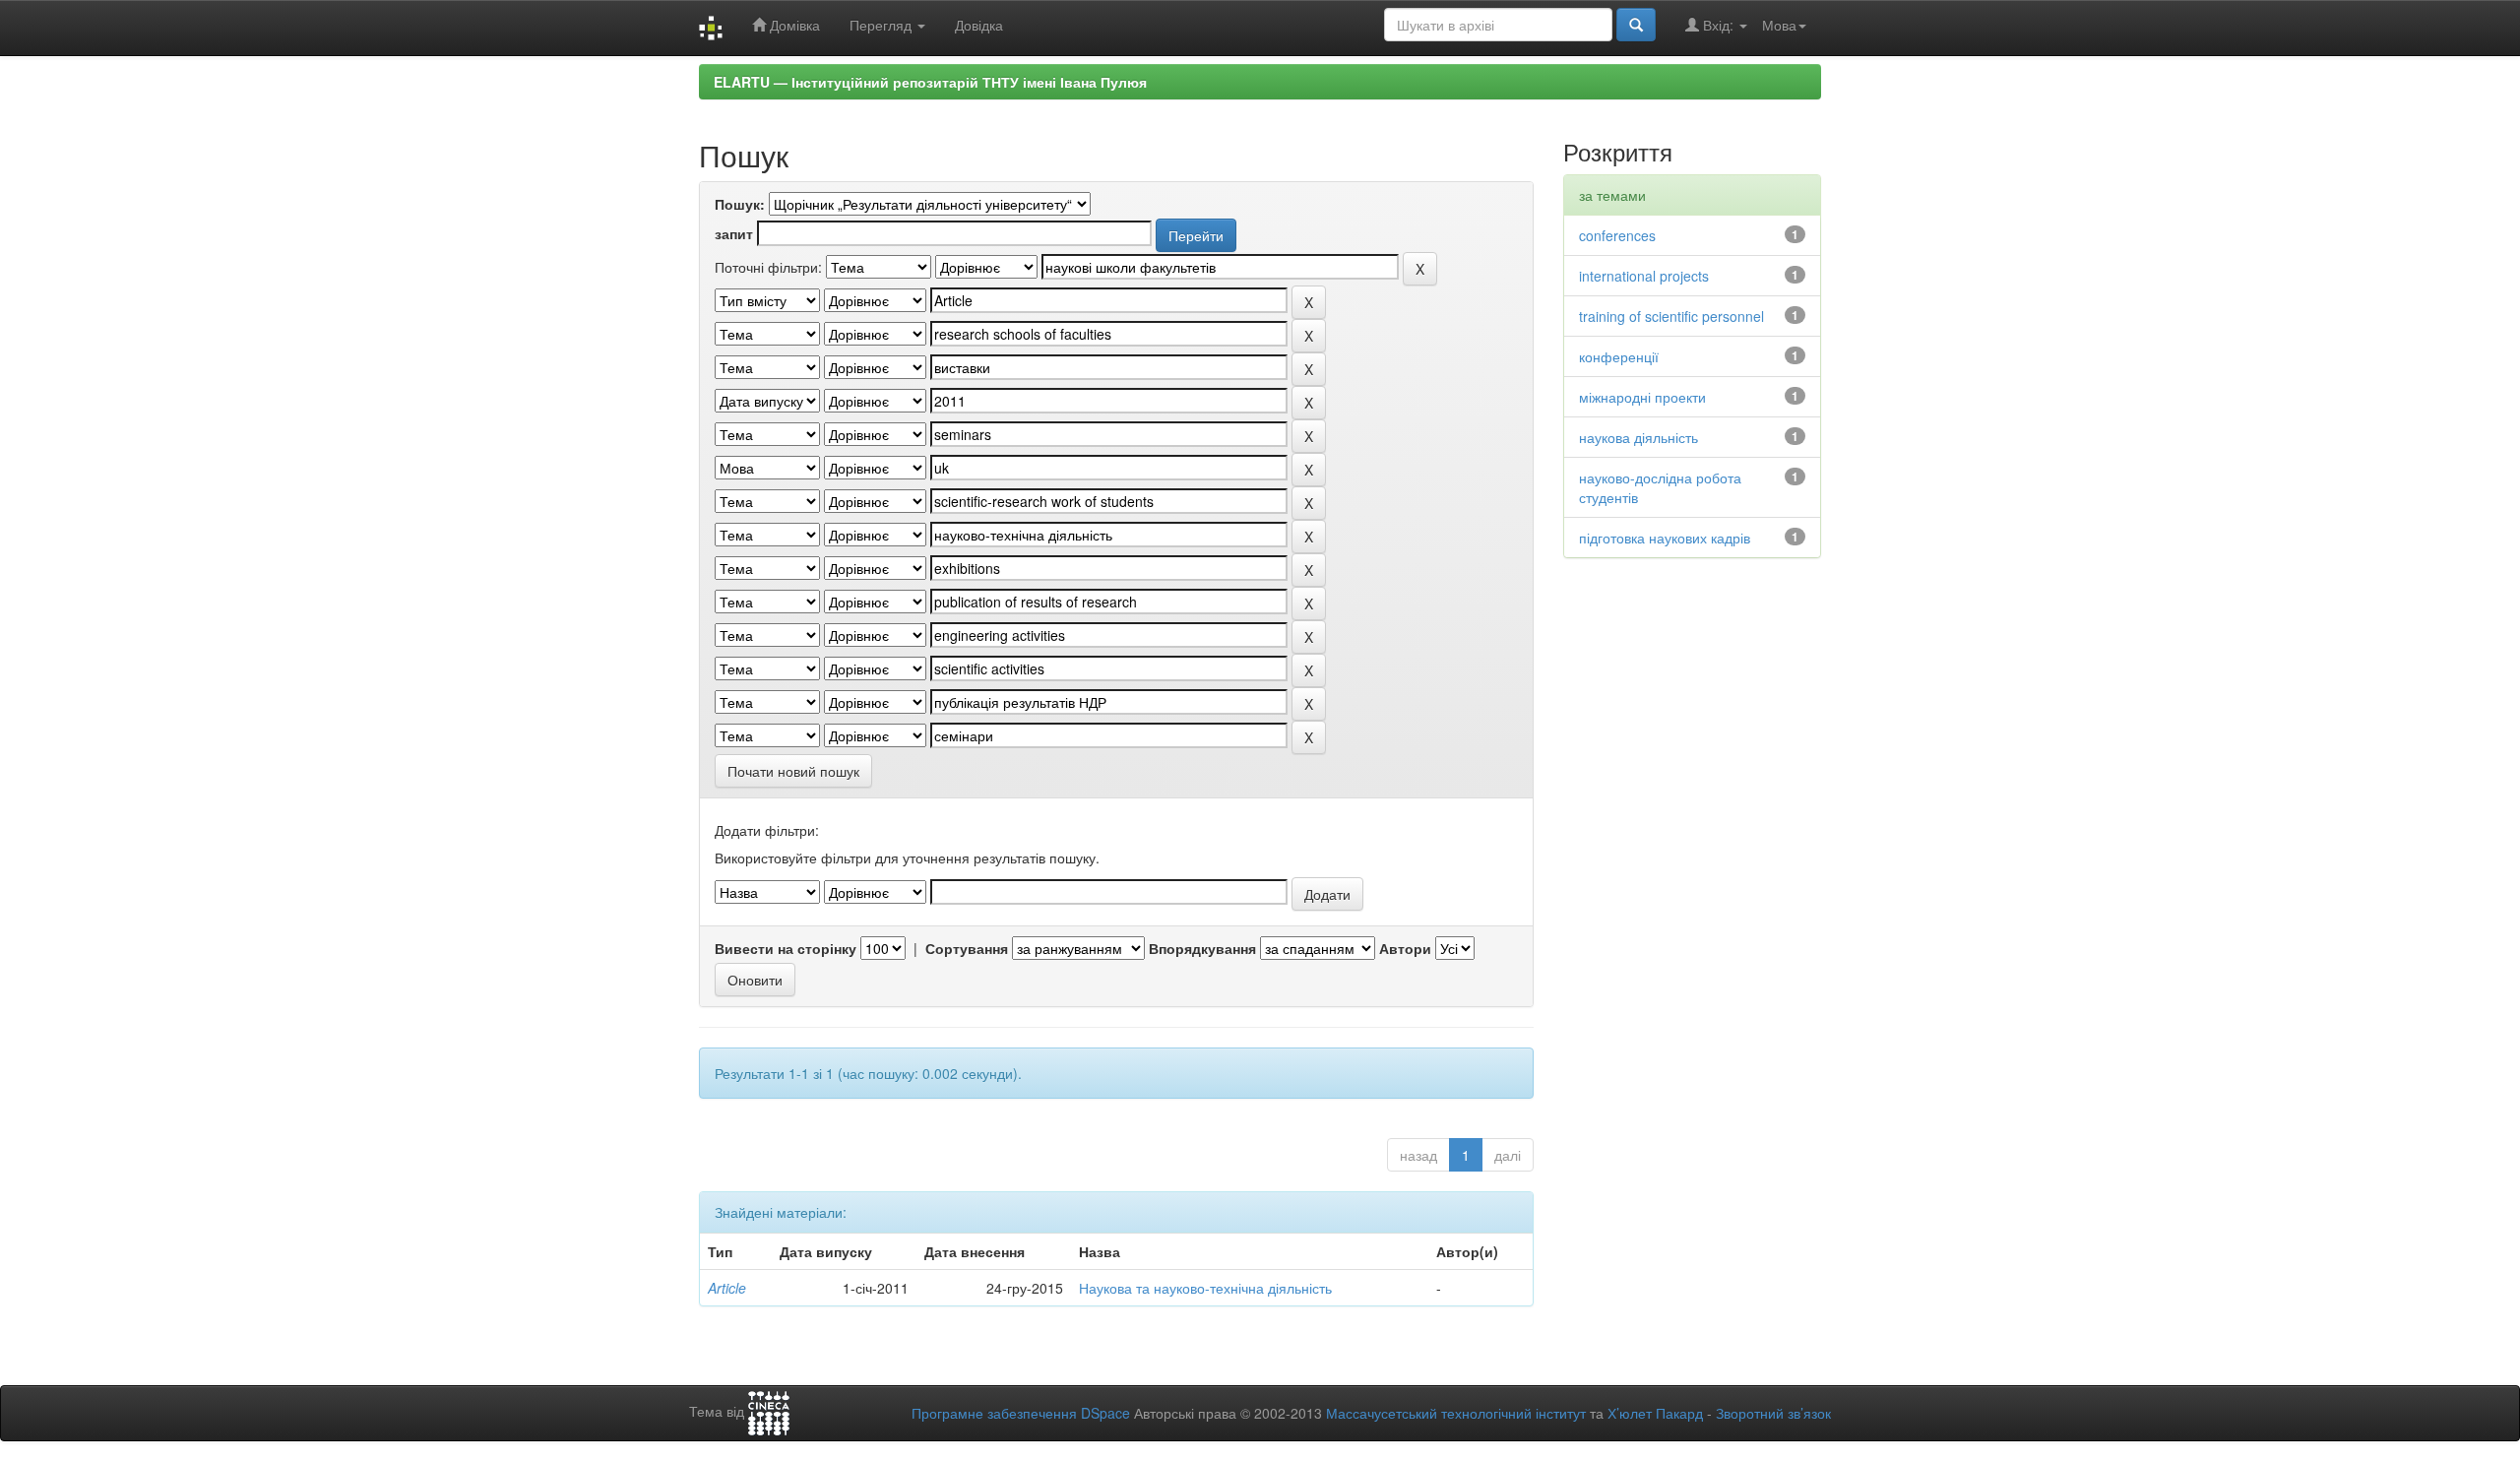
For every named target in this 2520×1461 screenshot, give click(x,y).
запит (734, 233)
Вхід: (1718, 25)
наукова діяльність (1638, 437)
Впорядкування (1202, 948)
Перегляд (882, 25)
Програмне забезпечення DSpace (1021, 1413)
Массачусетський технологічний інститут (1456, 1413)
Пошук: (740, 204)
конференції (1619, 356)
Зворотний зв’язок (1773, 1413)
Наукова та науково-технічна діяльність (1205, 1288)
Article (727, 1288)
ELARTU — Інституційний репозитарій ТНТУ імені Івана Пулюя (930, 82)
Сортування (967, 948)
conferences (1617, 235)
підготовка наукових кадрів (1665, 538)
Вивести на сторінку (786, 948)
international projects (1644, 276)
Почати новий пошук (793, 771)
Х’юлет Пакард (1655, 1413)
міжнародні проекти (1642, 397)
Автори (1405, 948)
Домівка (793, 25)
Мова (1779, 25)
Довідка (979, 25)
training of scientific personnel (1671, 316)
